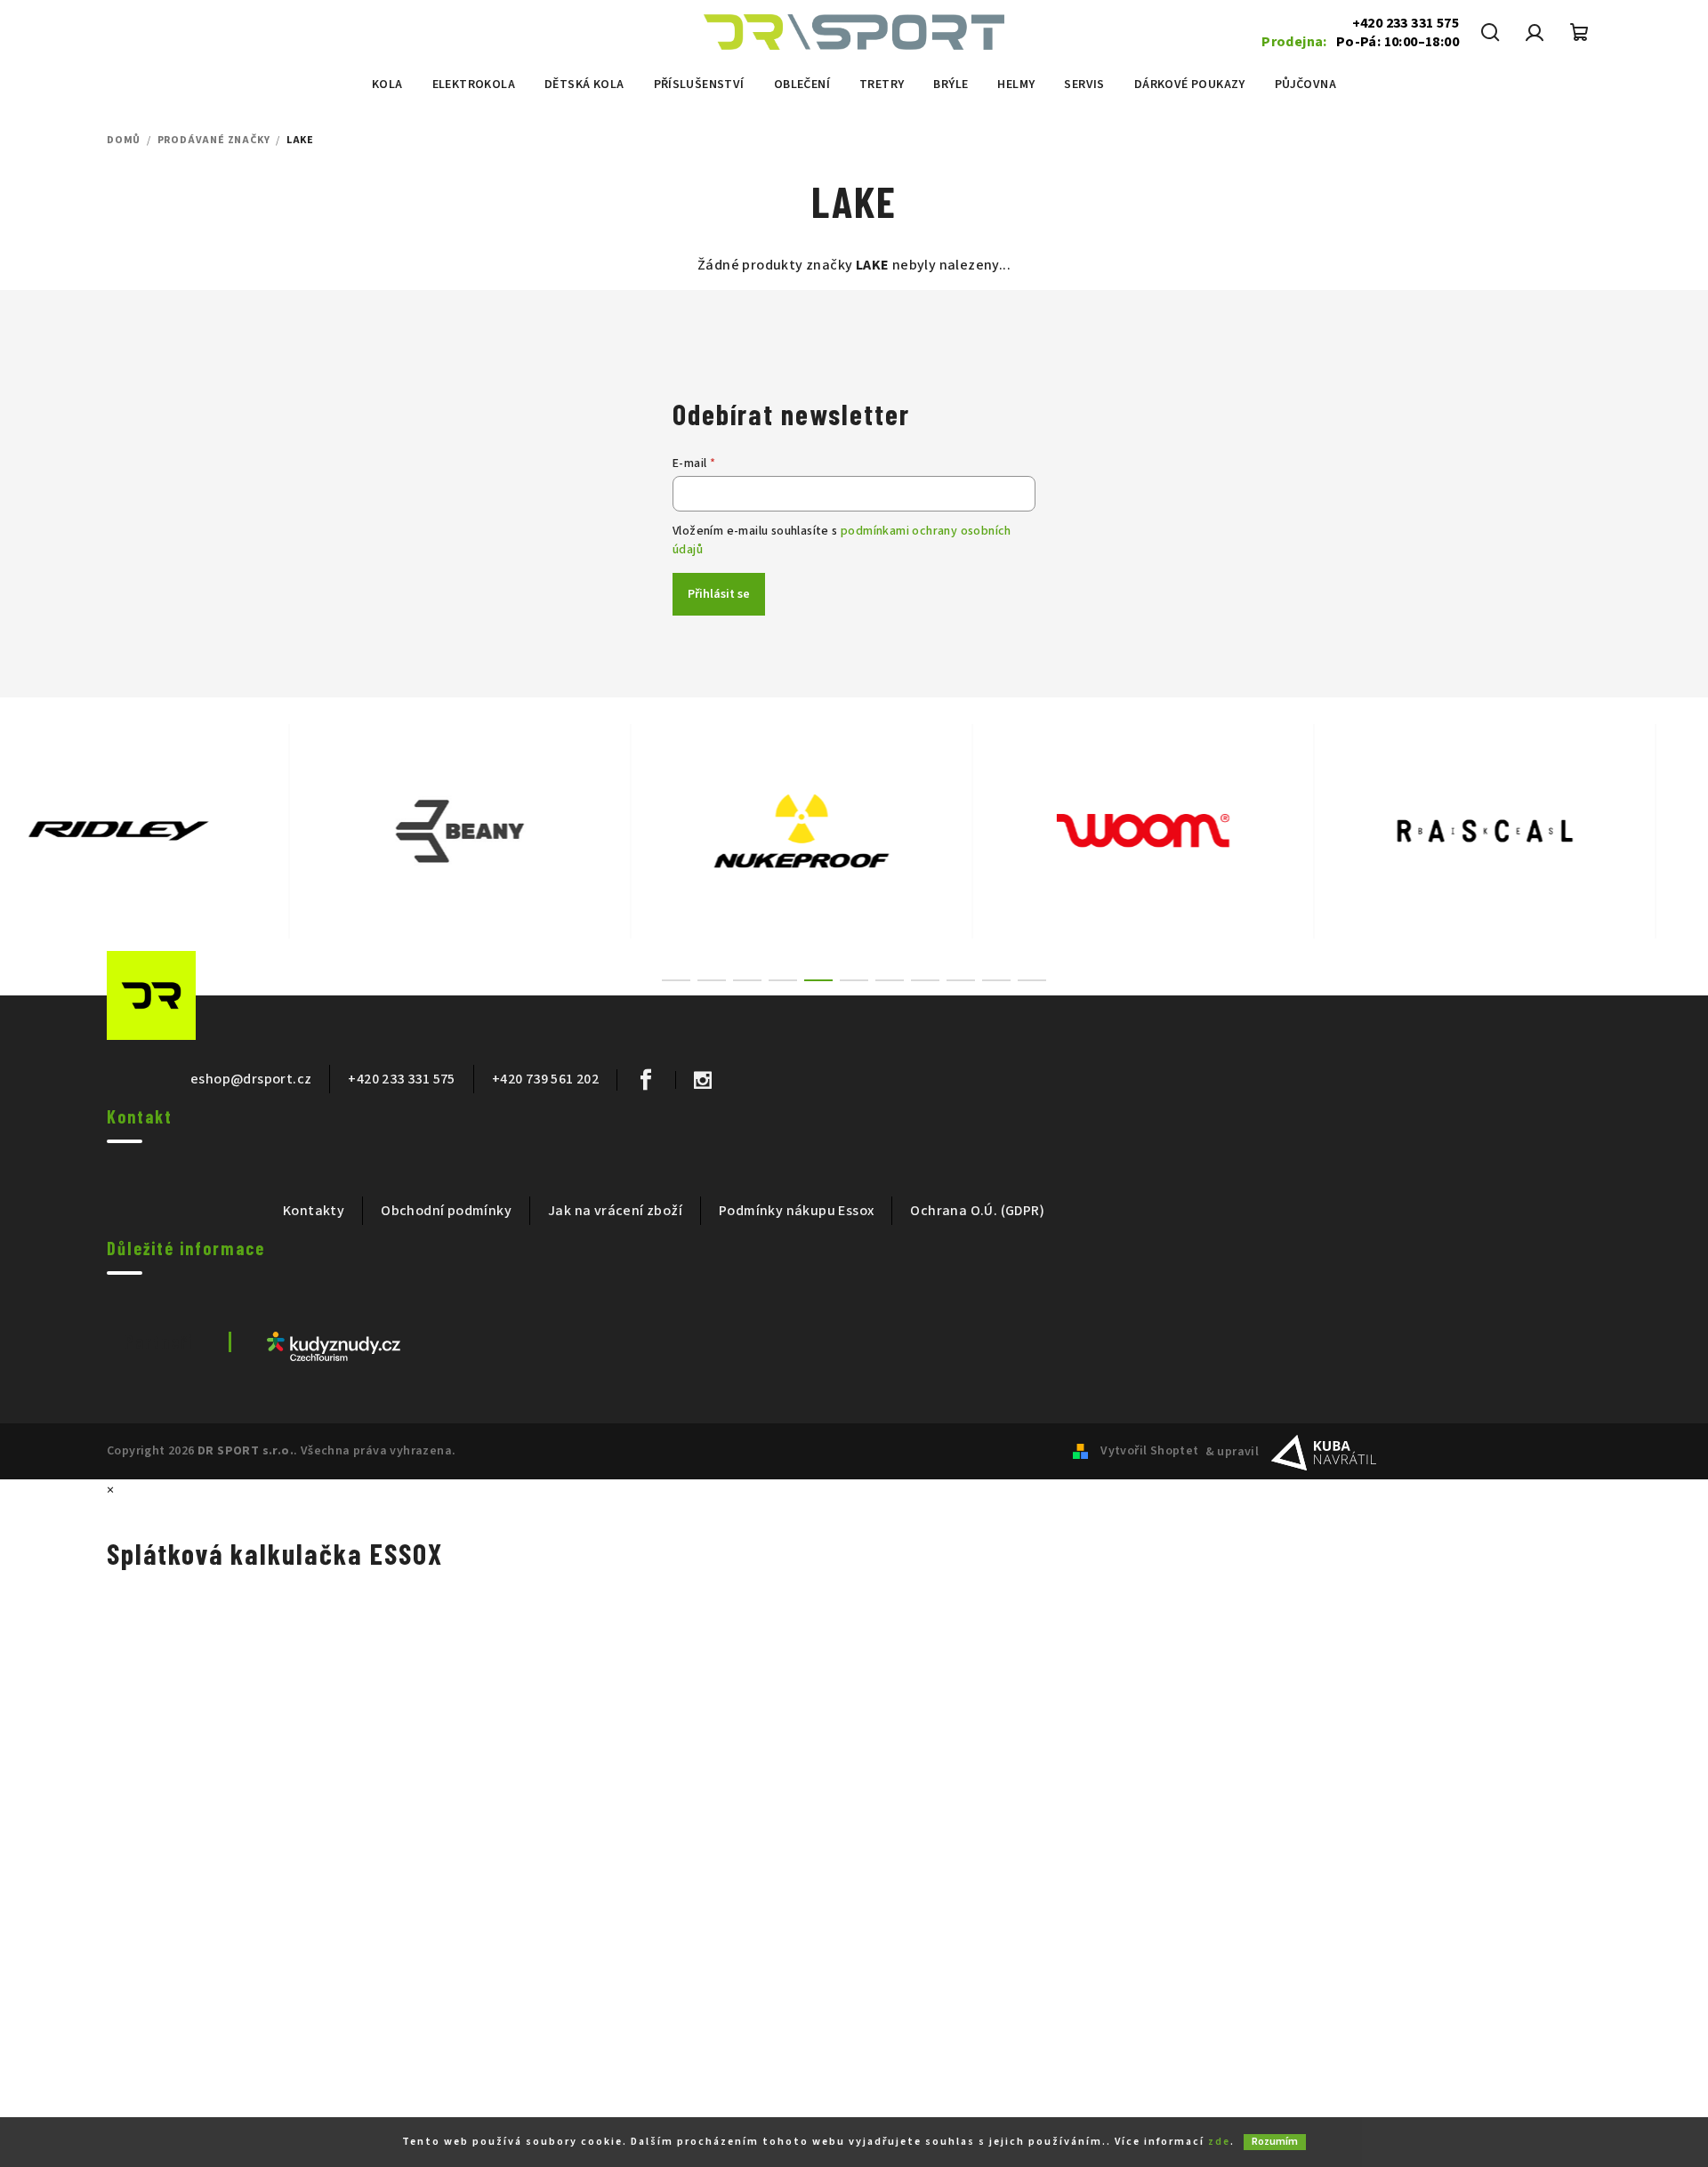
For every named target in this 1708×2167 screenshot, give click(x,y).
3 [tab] (747, 980)
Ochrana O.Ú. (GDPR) (977, 1211)
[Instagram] (702, 1080)
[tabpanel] (171, 831)
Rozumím (1275, 2142)
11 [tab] (1032, 980)
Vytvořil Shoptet (1149, 1451)
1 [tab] (676, 980)
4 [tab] (783, 980)
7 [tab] (890, 980)
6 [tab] (854, 980)
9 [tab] (961, 980)
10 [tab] (996, 980)
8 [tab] (925, 980)
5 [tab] (818, 980)
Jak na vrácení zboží (615, 1211)
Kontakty (314, 1211)
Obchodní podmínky (446, 1211)
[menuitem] (387, 85)
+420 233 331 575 (1406, 23)
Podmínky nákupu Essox (796, 1211)
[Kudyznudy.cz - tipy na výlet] (334, 1345)
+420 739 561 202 (545, 1079)
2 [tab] (712, 980)
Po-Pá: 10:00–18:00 (1360, 42)
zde (1219, 2142)
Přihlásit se (719, 594)
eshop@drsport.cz (251, 1079)
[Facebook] (645, 1080)
